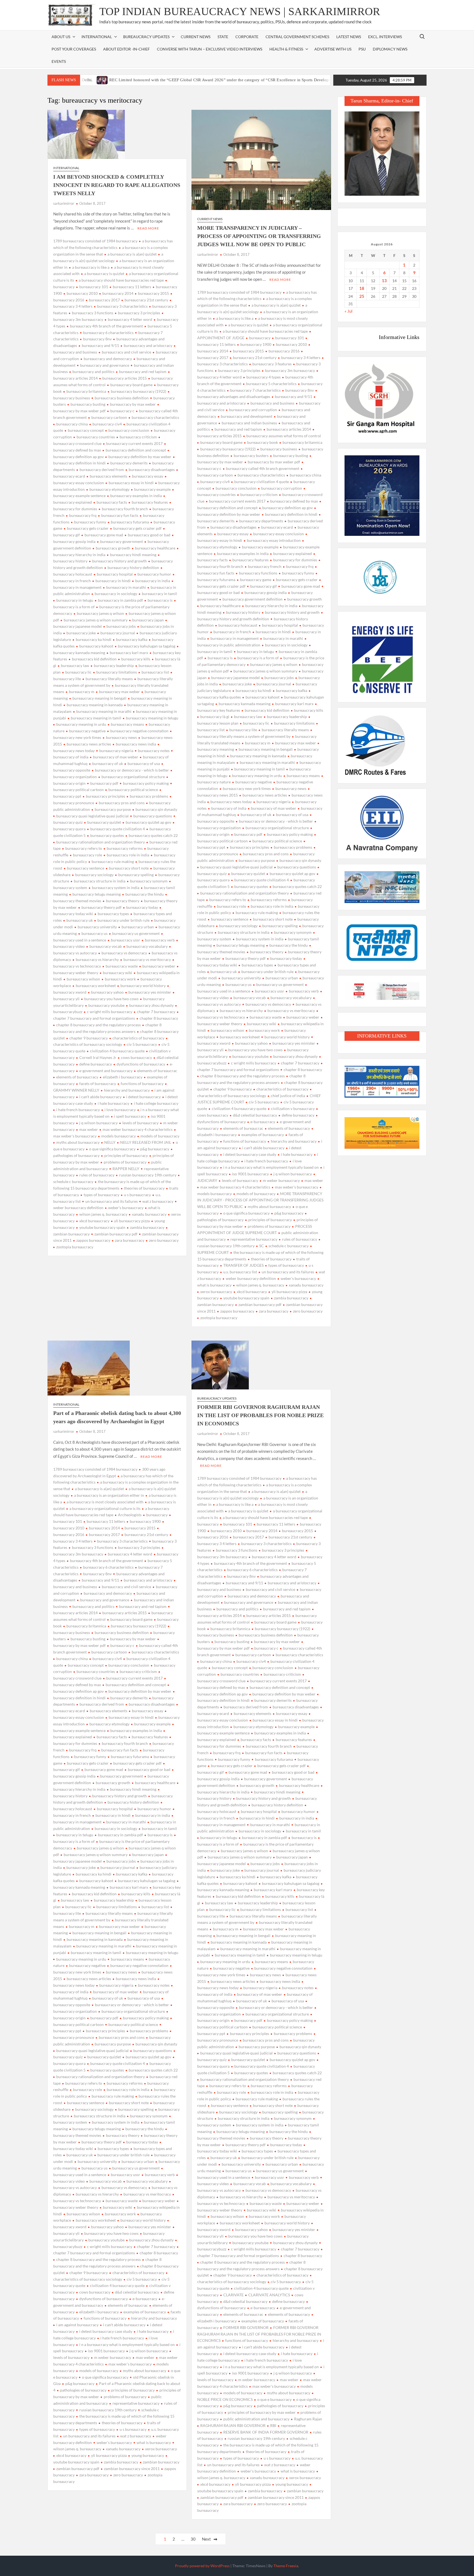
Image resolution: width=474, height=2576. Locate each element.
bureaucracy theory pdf (101, 907)
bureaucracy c (122, 411)
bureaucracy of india (229, 808)
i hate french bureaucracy (78, 1110)
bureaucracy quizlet (104, 822)
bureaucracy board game (131, 385)
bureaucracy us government (136, 933)
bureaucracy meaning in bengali (99, 698)
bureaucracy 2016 (284, 351)
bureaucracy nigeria (116, 751)
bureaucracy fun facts (120, 515)
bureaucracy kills (136, 659)
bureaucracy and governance (105, 365)
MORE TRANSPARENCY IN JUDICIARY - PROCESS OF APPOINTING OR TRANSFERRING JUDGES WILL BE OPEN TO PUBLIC (260, 1200)
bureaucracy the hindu (145, 894)
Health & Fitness (286, 49)
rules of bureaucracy (97, 1175)
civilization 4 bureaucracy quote (117, 1051)
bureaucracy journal (118, 633)
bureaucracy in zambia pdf (120, 600)
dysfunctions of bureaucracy (141, 1064)
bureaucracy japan (148, 620)
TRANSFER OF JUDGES (243, 1265)
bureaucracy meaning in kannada (95, 705)
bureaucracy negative (87, 731)
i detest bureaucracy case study (250, 1154)
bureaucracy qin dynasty (156, 809)
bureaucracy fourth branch (125, 509)
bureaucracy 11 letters (132, 287)
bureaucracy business (279, 449)
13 (384, 281)
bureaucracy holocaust (238, 625)
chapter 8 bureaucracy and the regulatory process (98, 1025)
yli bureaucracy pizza (132, 1221)
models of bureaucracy (160, 1136)
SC (262, 1246)
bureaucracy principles (105, 796)
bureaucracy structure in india (100, 881)
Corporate (247, 37)
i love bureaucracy (120, 1110)
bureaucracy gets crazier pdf (137, 528)
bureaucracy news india (136, 744)
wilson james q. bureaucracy (103, 1214)
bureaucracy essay (148, 476)
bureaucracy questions (153, 816)
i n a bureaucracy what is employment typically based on (271, 1167)
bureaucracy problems (149, 796)
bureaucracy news (121, 737)
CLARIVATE (233, 2295)
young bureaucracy (148, 2455)
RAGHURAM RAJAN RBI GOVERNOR (233, 2425)
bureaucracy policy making (146, 783)
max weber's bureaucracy (297, 1187)
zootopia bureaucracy (75, 1247)
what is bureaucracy (154, 2442)
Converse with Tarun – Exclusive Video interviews (210, 49)
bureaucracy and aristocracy (148, 345)
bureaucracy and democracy (108, 359)
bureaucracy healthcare (155, 548)
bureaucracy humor (154, 574)
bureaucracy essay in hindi (131, 483)
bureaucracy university (97, 927)
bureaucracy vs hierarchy (97, 959)
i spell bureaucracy (130, 1116)
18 (362, 288)
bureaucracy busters (251, 456)
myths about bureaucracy (78, 1142)
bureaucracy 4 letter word (130, 319)
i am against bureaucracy (77, 2325)
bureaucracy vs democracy (124, 953)
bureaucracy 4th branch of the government (106, 326)
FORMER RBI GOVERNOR (246, 2327)
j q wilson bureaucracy (98, 1123)
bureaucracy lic (78, 672)
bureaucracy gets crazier (88, 528)
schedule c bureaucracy (289, 1246)
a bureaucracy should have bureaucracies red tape (121, 280)
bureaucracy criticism (138, 437)
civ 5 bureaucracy (142, 1044)
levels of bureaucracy (140, 1123)
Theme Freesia (286, 2566)
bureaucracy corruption (282, 488)
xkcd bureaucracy (94, 1221)
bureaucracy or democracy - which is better (132, 770)
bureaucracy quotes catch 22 (153, 835)
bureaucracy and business (272, 403)
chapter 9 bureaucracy (89, 1038)
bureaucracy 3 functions (93, 313)
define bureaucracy (96, 1064)
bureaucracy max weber (119, 692)
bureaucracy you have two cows (111, 999)
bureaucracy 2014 (118, 293)
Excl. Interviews (385, 37)
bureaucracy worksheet (96, 986)
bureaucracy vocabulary (147, 946)
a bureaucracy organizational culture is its (105, 1508)
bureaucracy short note (129, 868)
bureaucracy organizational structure (133, 777)
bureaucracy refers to (84, 848)
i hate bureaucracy (113, 1103)
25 (362, 296)
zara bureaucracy (130, 1240)
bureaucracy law (75, 665)
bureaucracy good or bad (149, 535)
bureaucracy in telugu (75, 600)
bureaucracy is (160, 600)
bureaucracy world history (143, 986)
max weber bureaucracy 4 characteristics (138, 1129)
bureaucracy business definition (122, 398)
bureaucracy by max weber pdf (274, 462)
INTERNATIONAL (97, 37)
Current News (196, 37)
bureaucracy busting (88, 404)
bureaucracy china (72, 424)
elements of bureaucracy (77, 1077)
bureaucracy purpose (113, 809)
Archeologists (130, 1515)
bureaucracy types (113, 914)
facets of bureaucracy (98, 1084)
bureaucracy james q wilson (100, 613)
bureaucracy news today (231, 802)
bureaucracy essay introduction (274, 540)
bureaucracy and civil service (126, 352)
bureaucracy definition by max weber (140, 457)
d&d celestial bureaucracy (255, 1115)
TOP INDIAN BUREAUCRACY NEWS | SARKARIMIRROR (240, 11)
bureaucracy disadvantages (152, 469)
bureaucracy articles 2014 (289, 429)
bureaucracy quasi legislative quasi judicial (92, 816)
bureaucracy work (120, 979)
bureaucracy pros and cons (122, 803)
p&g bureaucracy (155, 1149)
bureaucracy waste (122, 966)
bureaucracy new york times (247, 788)
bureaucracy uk (80, 920)
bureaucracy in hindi (113, 581)
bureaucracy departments (261, 521)
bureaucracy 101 (94, 287)
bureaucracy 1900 (256, 344)
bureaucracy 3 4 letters (301, 358)
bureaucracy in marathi (126, 587)
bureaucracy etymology (109, 489)
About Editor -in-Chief (126, 49)
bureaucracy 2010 (82, 293)
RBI (273, 2425)
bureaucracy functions (258, 573)
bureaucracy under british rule (123, 920)
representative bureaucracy (254, 1239)
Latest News (349, 37)
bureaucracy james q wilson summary (96, 620)
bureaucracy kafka (132, 639)
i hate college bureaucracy (156, 1103)
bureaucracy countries (96, 437)
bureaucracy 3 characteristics (122, 306)
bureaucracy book (263, 442)
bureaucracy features (150, 502)
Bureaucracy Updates (146, 37)
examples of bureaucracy (263, 1135)
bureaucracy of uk (108, 763)
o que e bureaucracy (274, 2399)
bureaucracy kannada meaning (245, 704)
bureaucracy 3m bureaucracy (290, 370)
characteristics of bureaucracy (138, 1038)
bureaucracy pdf (104, 783)
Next (206, 2539)
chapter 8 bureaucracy (159, 1018)
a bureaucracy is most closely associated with (105, 1502)
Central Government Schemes (297, 37)
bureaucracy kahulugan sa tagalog (147, 646)
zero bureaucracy (164, 1240)
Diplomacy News (390, 49)
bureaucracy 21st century (146, 300)
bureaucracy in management (235, 638)
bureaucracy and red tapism (143, 372)
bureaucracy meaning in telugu (152, 718)
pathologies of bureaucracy (83, 2390)
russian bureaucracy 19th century (148, 1175)
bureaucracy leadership (114, 665)
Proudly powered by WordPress (202, 2566)
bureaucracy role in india (128, 855)
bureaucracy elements (108, 476)
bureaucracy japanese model (235, 678)
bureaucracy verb (160, 940)
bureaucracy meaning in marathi (104, 711)
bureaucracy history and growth (119, 561)
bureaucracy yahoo (107, 992)
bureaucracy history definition (133, 567)
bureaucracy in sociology (116, 594)
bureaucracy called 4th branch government (263, 468)
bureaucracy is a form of (258, 658)
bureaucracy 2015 (153, 293)
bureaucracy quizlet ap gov (148, 822)
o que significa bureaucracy (112, 1149)
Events (59, 61)
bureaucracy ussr (125, 940)
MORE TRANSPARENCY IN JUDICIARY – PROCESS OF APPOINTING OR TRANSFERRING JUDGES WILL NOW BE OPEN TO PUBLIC (259, 236)
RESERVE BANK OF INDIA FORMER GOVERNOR (266, 2432)
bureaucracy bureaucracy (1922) (139, 391)
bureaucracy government (122, 541)
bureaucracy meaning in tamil (96, 718)
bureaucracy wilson (83, 979)
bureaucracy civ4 (107, 424)
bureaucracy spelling (136, 875)
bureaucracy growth (113, 548)
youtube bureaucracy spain (102, 1227)
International (66, 168)
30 (193, 2539)
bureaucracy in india (153, 581)
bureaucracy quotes (107, 835)
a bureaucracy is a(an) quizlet (132, 254)
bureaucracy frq (83, 515)
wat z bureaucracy (158, 1201)
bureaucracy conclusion (129, 430)
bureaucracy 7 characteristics (255, 390)
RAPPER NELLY (126, 1169)
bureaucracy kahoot (96, 646)
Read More (148, 228)
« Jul (349, 311)
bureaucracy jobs (121, 626)
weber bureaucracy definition (251, 1278)
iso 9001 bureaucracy (250, 1174)
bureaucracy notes (154, 751)
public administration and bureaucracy (256, 2419)
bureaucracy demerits (129, 463)
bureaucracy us (94, 933)
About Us (61, 37)
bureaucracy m (82, 692)
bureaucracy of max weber (116, 757)
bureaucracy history (243, 612)
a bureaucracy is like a (91, 267)
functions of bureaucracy (142, 1084)
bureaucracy (260, 338)
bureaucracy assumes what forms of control (284, 436)
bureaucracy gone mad (104, 535)
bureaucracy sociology (94, 875)
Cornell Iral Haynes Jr (98, 1057)
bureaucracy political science (133, 790)
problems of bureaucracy (125, 1162)
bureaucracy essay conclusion (279, 534)
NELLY (110, 1142)
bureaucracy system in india (116, 888)
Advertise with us (333, 49)
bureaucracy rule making (113, 861)
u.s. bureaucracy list (240, 1272)
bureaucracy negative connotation (139, 731)
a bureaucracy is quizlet (104, 274)
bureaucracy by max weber (133, 404)
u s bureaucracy (137, 1195)
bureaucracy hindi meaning (133, 555)
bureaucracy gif (263, 586)
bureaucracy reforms (125, 848)
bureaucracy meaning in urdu (81, 724)
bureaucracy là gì (215, 717)
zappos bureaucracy (93, 1240)
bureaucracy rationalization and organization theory (101, 842)
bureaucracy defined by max (294, 501)
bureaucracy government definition (252, 599)
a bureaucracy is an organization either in (109, 1495)
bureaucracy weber (159, 966)
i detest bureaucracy (143, 1097)
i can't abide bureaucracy (100, 1097)
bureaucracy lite (243, 730)
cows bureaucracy (136, 1057)
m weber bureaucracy (281, 1180)
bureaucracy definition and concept (136, 450)
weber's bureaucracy (126, 1208)
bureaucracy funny (90, 522)
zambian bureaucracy (161, 2462)
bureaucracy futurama (130, 522)
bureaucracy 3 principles (139, 313)
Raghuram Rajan (308, 2419)
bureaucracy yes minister (150, 992)
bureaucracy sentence (86, 868)
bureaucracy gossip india (266, 592)
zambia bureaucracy (147, 1227)
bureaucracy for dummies (295, 560)
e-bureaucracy (263, 1122)
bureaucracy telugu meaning (97, 894)
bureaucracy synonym (149, 881)
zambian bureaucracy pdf (116, 1234)
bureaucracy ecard (277, 527)
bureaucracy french (265, 566)
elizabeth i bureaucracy (123, 1077)
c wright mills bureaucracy (110, 1012)
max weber (89, 1129)
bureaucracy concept (86, 430)
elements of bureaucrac (157, 1071)
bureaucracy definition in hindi (291, 514)
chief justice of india (288, 1096)
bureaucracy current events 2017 (134, 443)
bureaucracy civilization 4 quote (262, 482)
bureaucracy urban (138, 927)
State (223, 37)
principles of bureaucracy (126, 1155)
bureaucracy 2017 (104, 300)
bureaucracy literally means (109, 679)
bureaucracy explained (293, 553)
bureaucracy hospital (115, 574)
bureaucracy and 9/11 (100, 345)
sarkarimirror (64, 203)
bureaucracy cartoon (109, 417)
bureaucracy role (88, 855)
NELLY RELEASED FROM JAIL (146, 1142)
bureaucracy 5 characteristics (271, 384)
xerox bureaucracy (216, 1292)
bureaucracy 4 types (263, 377)
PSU (362, 49)
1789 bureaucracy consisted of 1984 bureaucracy (95, 241)
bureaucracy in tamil (159, 594)
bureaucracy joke (81, 633)
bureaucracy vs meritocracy (147, 959)
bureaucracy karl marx (129, 653)
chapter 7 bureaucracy (156, 1012)
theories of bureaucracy (144, 1188)
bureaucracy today (142, 907)
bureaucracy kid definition (94, 659)
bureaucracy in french (232, 632)
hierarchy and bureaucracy (127, 1090)
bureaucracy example (152, 489)
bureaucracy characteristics (155, 417)
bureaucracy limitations (117, 672)
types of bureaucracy (101, 1195)
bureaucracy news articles (89, 744)
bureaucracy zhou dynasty (151, 1005)
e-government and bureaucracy (106, 1071)
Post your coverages (74, 49)
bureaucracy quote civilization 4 (118, 829)
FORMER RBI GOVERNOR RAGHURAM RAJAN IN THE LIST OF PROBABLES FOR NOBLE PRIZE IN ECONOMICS (260, 1415)
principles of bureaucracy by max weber (262, 2412)
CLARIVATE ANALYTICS (269, 2295)
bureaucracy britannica (86, 391)
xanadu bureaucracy (149, 1214)
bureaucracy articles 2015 (125, 378)
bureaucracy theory (123, 901)
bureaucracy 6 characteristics (108, 333)
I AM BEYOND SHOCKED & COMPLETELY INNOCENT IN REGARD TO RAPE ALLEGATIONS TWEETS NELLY (117, 185)
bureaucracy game (256, 580)
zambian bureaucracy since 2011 (132, 2469)
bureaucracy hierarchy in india (271, 606)
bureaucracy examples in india (136, 496)
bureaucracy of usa (144, 763)
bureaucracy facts (112, 502)
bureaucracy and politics (93, 372)
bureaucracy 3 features (272, 364)
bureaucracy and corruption (253, 410)
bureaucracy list (155, 672)
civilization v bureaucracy (293, 1108)
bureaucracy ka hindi (94, 639)
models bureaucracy (119, 1136)
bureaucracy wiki (118, 973)
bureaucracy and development (247, 416)
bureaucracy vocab (106, 946)
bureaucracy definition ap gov (287, 508)
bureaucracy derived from (102, 469)
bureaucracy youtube (106, 1005)
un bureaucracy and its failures (112, 1201)
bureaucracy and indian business (249, 423)
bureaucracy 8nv (97, 339)
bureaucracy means (127, 724)
